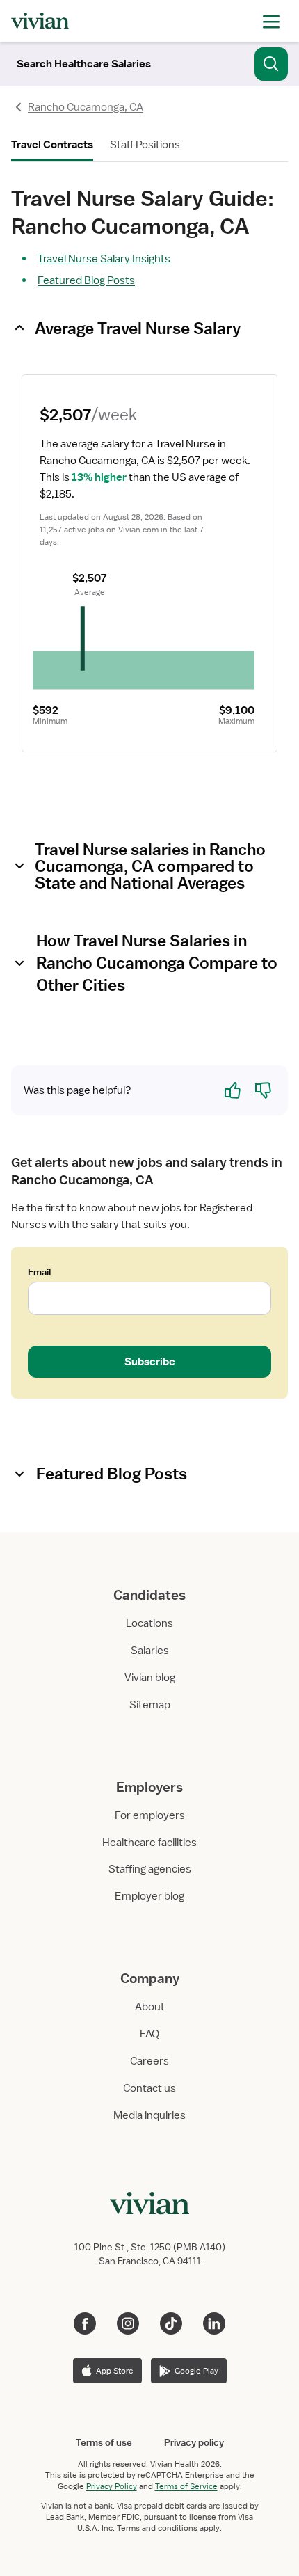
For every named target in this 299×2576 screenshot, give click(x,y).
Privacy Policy (112, 2486)
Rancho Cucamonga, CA (86, 107)
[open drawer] (271, 21)
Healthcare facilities (149, 1843)
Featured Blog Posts (86, 280)
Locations (149, 1623)
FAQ (149, 2034)
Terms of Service (186, 2486)
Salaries (150, 1651)
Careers (149, 2061)
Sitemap (150, 1705)
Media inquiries (149, 2115)
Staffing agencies (150, 1869)
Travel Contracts (52, 145)
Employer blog (149, 1896)
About (150, 2007)
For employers (150, 1815)
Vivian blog (150, 1678)
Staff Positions (145, 145)
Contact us (149, 2088)
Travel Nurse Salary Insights (104, 259)
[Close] (271, 61)
